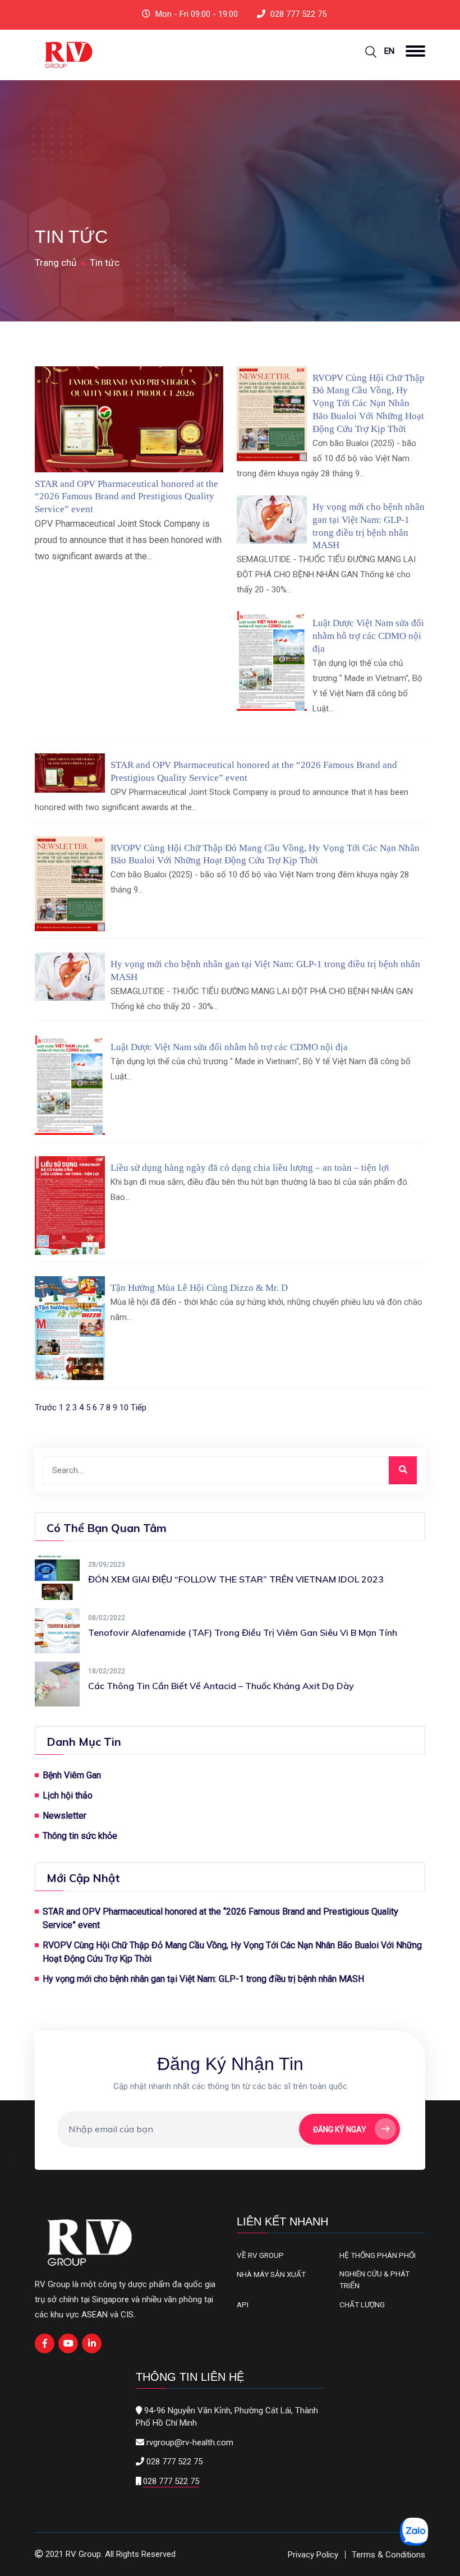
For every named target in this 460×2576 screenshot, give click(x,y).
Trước (46, 1407)
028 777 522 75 (298, 14)
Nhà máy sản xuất (271, 2274)
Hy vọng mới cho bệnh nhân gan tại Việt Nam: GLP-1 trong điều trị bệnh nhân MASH (203, 1979)
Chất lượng (362, 2304)
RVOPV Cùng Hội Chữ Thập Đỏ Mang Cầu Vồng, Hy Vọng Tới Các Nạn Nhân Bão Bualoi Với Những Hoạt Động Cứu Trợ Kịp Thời (369, 403)
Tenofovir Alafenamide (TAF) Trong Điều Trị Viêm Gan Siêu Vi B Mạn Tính (243, 1632)
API (243, 2304)
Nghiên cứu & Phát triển (374, 2279)
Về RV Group (260, 2255)
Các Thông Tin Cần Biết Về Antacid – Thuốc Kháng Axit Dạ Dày (221, 1686)
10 (124, 1407)
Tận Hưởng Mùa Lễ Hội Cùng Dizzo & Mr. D (199, 1288)
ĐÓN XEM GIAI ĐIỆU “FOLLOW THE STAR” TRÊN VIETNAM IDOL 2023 (236, 1579)
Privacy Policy (313, 2555)
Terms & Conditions (388, 2555)
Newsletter (65, 1816)
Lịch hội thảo (68, 1795)
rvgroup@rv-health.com (190, 2442)
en (389, 51)
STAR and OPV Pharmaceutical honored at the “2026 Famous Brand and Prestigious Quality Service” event (127, 497)
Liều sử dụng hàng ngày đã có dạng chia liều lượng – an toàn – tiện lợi (250, 1168)
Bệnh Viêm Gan (72, 1775)
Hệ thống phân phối (378, 2255)
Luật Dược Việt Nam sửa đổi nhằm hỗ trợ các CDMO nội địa (368, 636)
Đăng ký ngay (340, 2129)
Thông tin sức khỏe (80, 1836)
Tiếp (139, 1407)
